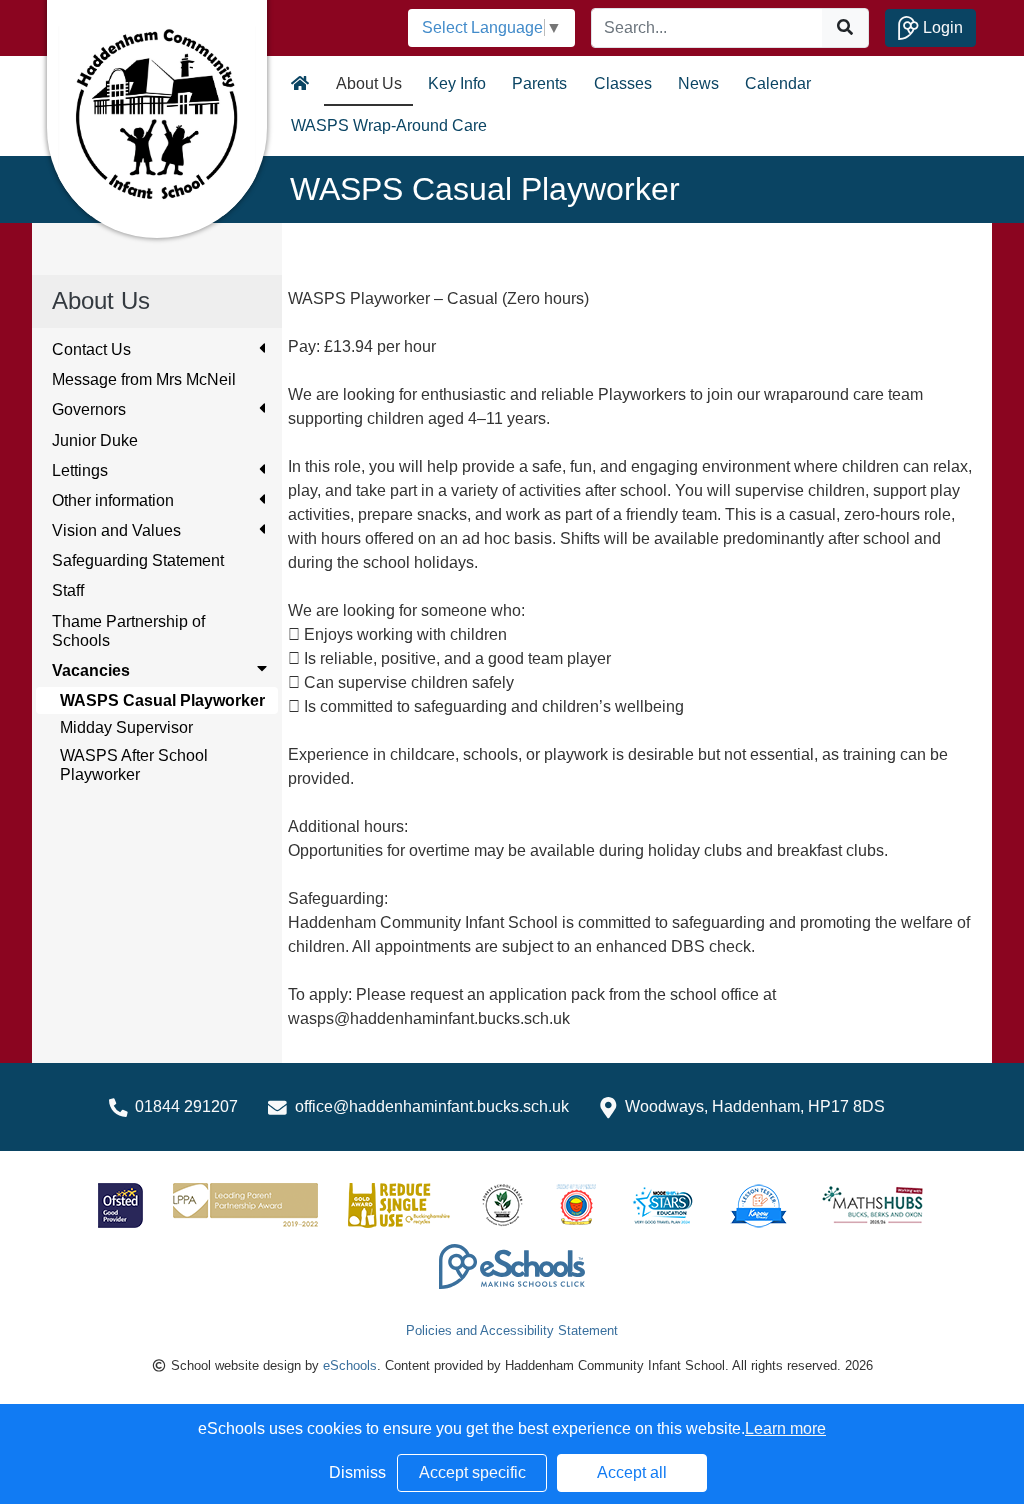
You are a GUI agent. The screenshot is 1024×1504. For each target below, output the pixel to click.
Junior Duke (95, 440)
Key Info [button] (457, 83)
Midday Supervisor (126, 727)
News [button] (698, 83)
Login (941, 27)
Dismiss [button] (357, 1472)
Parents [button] (539, 83)
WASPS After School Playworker (134, 765)
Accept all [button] (632, 1472)
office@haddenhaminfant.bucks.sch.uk (432, 1106)
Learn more (785, 1428)
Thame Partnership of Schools (128, 631)
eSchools (350, 1365)
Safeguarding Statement (138, 560)
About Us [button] (369, 83)
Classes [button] (623, 83)
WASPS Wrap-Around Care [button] (389, 125)
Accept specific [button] (472, 1472)
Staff (68, 590)
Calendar (778, 83)
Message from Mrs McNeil (144, 379)
